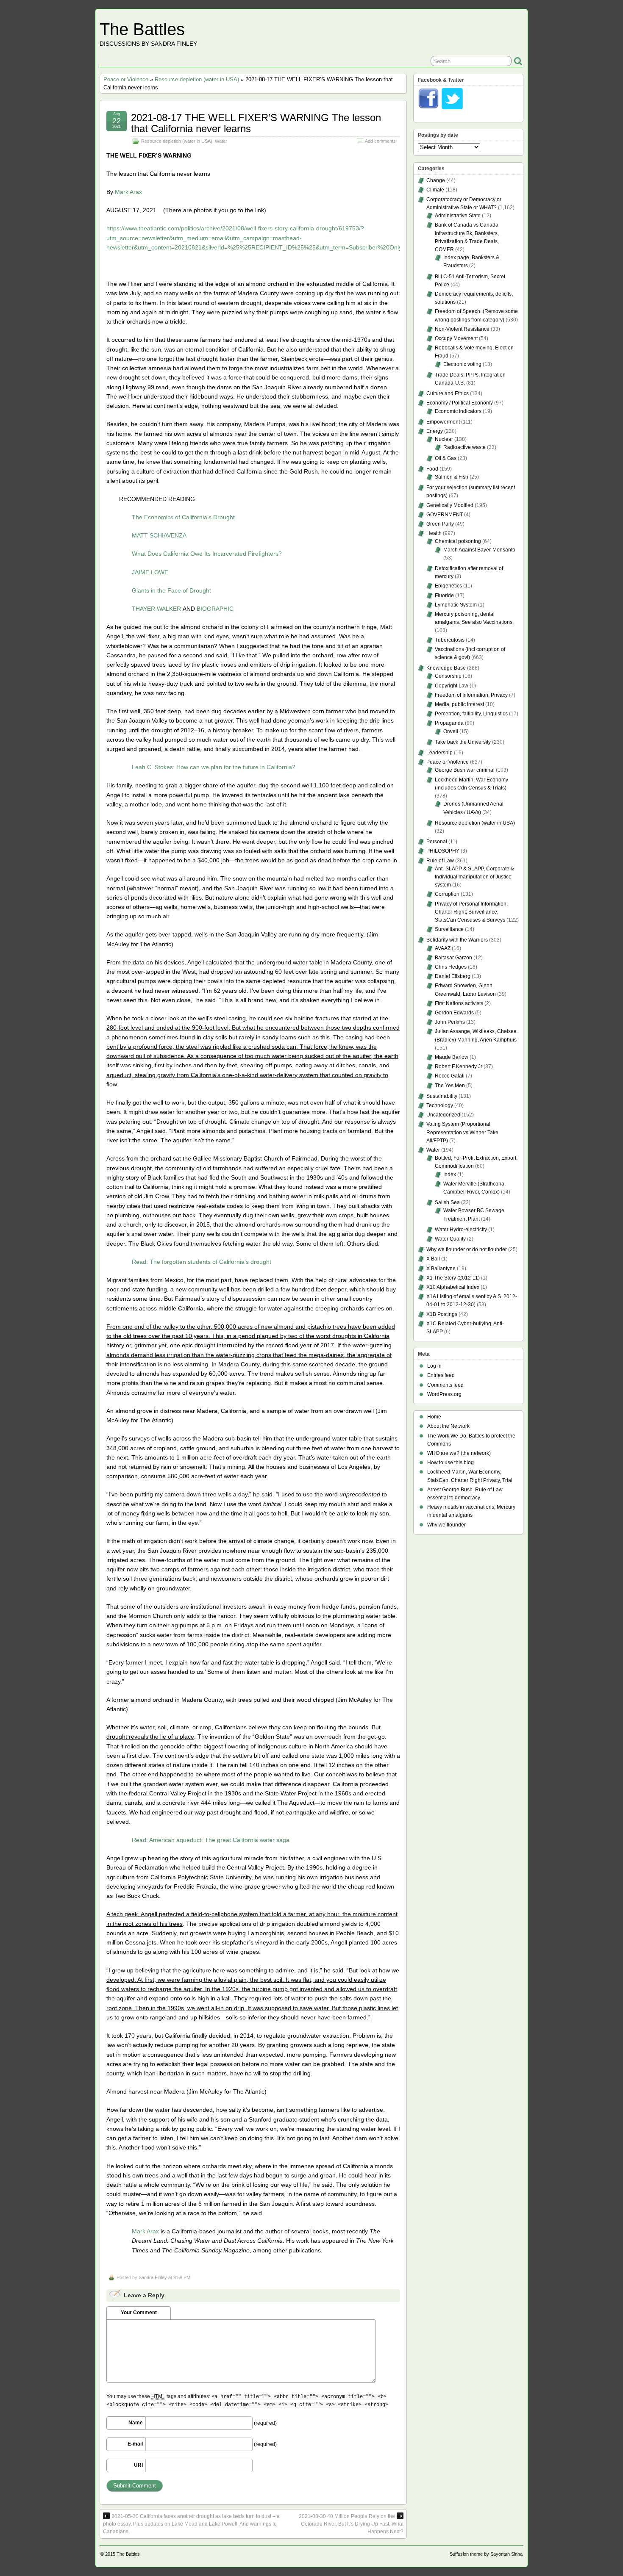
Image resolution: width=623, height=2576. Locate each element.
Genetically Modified (450, 505)
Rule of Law (440, 861)
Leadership (439, 753)
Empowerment (443, 422)
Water (221, 141)
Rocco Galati (450, 1076)
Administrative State (458, 216)
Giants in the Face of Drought (171, 590)
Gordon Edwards (454, 1013)
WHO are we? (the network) (459, 1453)
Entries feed (441, 1375)
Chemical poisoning (458, 541)
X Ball (433, 1259)
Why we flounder (446, 1525)
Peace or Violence (126, 79)
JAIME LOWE (150, 572)
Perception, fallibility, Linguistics (471, 714)
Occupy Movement (456, 338)
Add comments (380, 141)
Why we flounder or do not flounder (467, 1249)
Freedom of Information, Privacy (471, 695)
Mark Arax (128, 192)
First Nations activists (459, 1003)
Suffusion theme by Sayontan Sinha (486, 2554)
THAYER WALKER (156, 609)
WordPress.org (444, 1394)
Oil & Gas (446, 458)
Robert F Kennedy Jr (459, 1066)
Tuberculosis (450, 640)
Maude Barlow (452, 1057)
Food (432, 469)
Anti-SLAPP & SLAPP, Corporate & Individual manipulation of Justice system (474, 877)
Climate (435, 190)
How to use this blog (451, 1463)
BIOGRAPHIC (215, 609)
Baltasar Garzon (453, 958)
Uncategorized (443, 1115)
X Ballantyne (441, 1269)
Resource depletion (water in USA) (197, 79)
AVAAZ (443, 948)
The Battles (142, 29)
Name (136, 2423)
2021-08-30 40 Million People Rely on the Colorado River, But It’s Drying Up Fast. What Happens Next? (351, 2524)
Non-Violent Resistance (462, 329)
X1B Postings (442, 1314)
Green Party (440, 524)
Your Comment (139, 2313)
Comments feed (445, 1385)
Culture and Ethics (448, 393)
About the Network (448, 1426)
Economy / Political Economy (460, 403)
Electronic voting (462, 364)
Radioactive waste (464, 447)
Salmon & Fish (452, 477)
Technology (440, 1105)
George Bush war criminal (465, 770)
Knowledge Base (446, 668)
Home (434, 1417)
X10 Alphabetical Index (453, 1287)
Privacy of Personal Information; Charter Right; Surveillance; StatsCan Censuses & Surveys (471, 912)
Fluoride (444, 596)
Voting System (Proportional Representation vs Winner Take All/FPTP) (462, 1132)
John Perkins (450, 1022)
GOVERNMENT (445, 515)
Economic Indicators (458, 411)
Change (436, 180)
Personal (437, 842)
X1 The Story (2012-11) (453, 1278)
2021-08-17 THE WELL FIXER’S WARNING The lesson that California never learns (256, 123)
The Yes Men (450, 1086)
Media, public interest (459, 704)
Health (434, 533)
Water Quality (450, 1239)
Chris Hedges (451, 967)
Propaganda (449, 723)
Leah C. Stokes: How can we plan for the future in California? (214, 767)
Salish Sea (447, 1202)
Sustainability (442, 1096)
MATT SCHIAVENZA (159, 535)
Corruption (447, 894)
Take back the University (463, 742)
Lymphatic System (456, 605)
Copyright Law (452, 686)
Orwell (451, 731)
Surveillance (449, 929)
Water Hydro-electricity (461, 1230)
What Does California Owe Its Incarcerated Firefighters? (207, 554)
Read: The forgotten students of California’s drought (202, 1262)
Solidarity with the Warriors (457, 940)
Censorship (448, 676)
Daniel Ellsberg (453, 976)
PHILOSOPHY (443, 851)
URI (138, 2465)
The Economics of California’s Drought (183, 517)
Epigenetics (448, 586)
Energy (435, 431)
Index (450, 1174)
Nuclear (444, 439)
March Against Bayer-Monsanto (479, 550)
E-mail (135, 2444)
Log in (434, 1366)
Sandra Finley (153, 2277)
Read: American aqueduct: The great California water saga (211, 1840)
